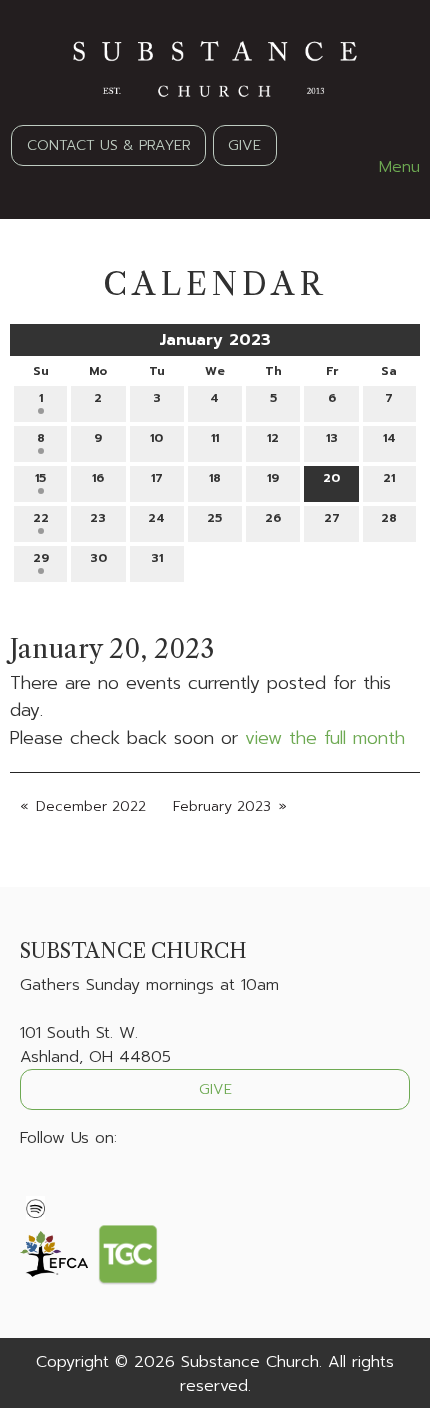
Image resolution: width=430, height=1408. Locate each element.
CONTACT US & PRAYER (109, 145)
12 (273, 438)
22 (41, 518)
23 (98, 518)
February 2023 (222, 806)
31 (157, 558)
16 (98, 478)
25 (214, 518)
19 (273, 478)
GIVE (244, 145)
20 (331, 478)
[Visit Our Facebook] (36, 1185)
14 (389, 438)
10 (156, 438)
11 (215, 438)
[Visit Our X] (68, 1185)
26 (273, 518)
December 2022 (91, 806)
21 (389, 478)
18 (215, 478)
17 (157, 478)
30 (98, 558)
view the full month (325, 738)
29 (41, 558)
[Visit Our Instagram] (100, 1185)
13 (332, 438)
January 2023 (215, 340)
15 (40, 478)
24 (156, 518)
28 (389, 518)
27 (332, 518)
